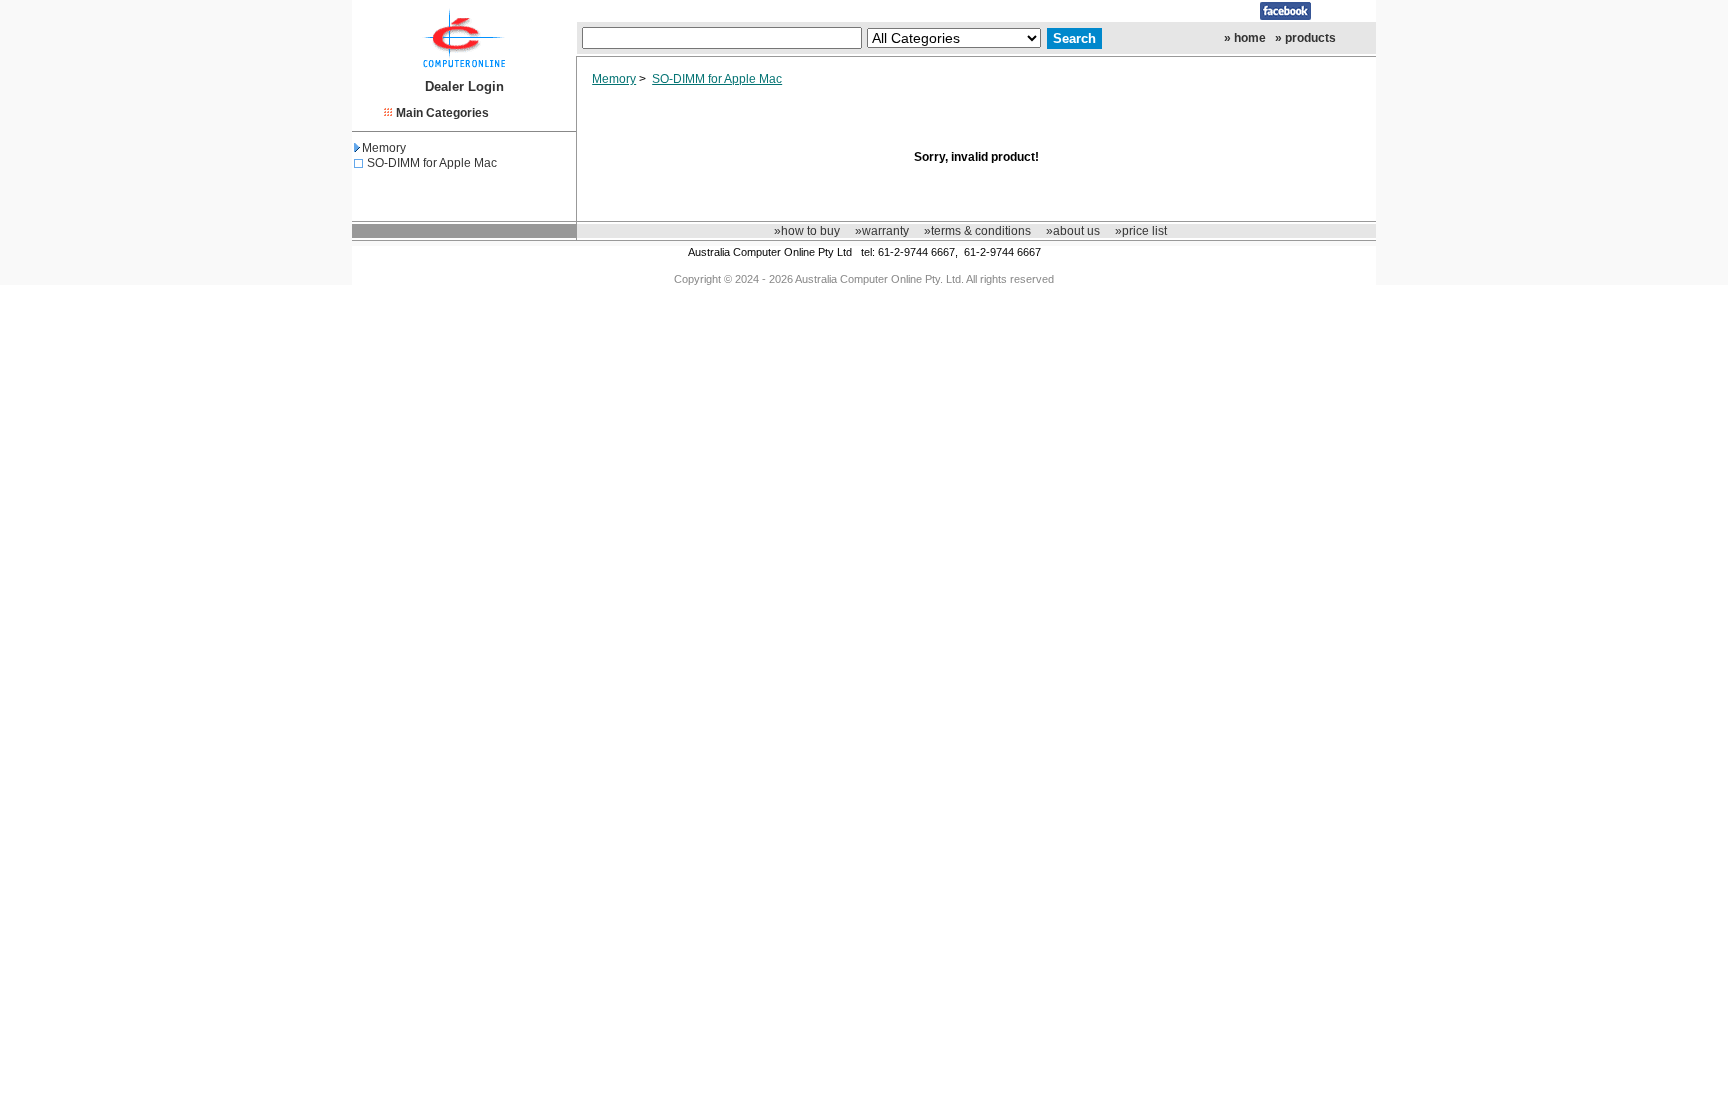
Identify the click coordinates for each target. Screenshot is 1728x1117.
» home (1245, 38)
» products (1305, 38)
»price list (1141, 231)
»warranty (882, 231)
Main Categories (442, 113)
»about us (1073, 231)
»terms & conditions (977, 231)
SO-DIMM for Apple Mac (432, 163)
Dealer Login (464, 86)
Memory (384, 148)
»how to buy (807, 231)
